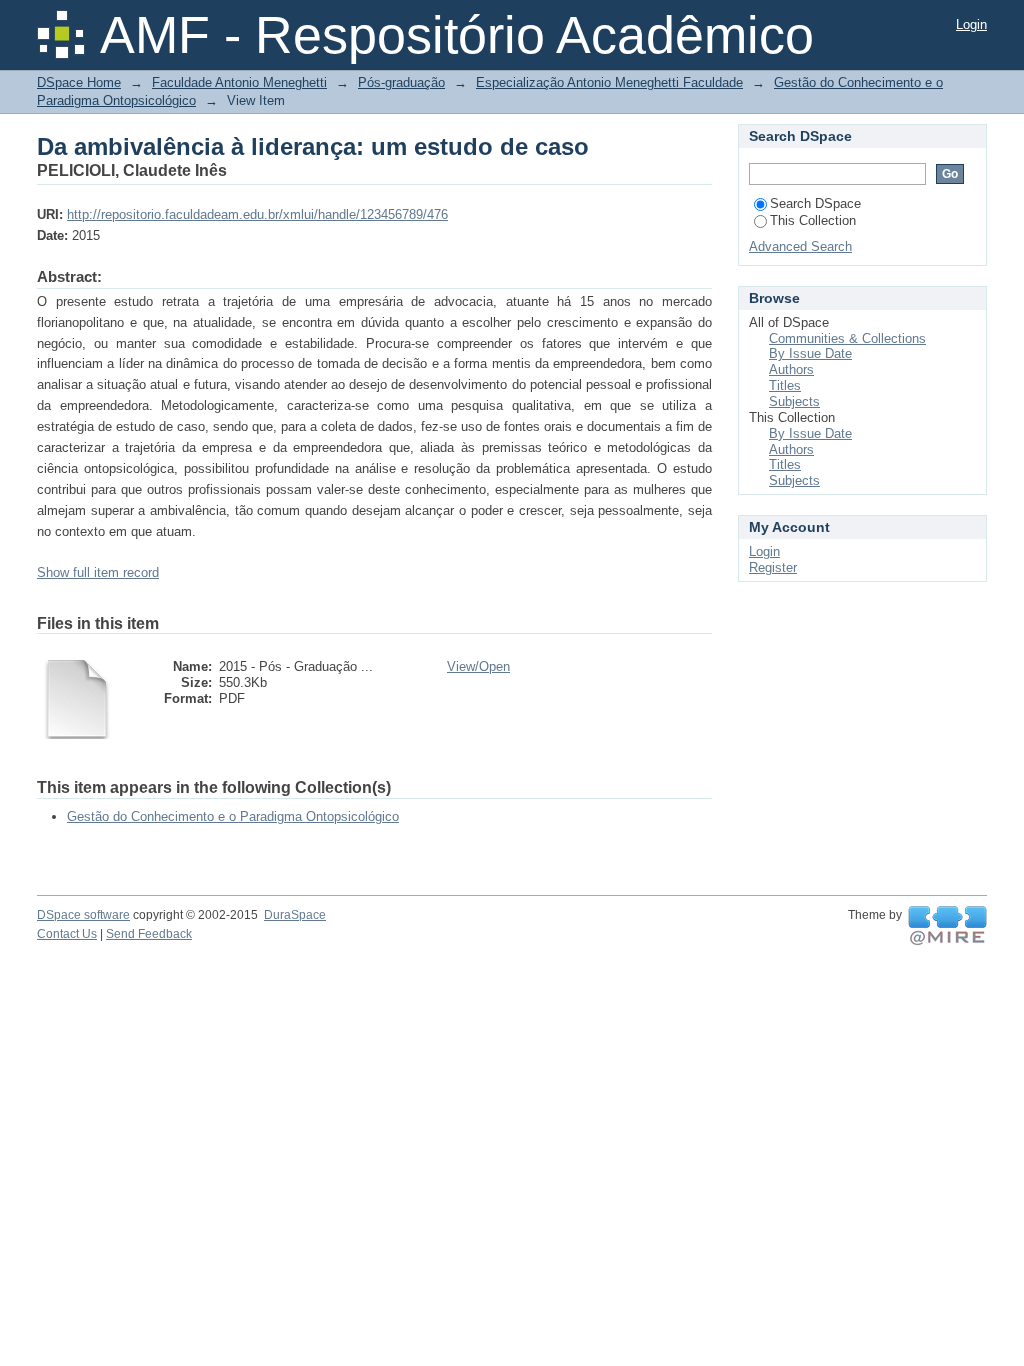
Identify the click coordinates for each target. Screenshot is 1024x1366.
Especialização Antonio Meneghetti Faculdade (609, 82)
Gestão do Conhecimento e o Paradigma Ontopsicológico (233, 816)
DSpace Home (79, 82)
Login (971, 24)
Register (773, 567)
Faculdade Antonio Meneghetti (239, 82)
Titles (785, 385)
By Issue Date (810, 353)
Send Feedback (149, 934)
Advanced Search (800, 246)
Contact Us (67, 934)
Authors (791, 369)
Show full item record (98, 572)
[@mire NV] (947, 926)
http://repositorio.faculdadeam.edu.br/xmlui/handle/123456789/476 (257, 214)
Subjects (794, 401)
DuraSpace (295, 915)
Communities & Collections (847, 338)
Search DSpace (815, 203)
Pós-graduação (401, 82)
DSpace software (83, 915)
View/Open (478, 666)
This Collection (813, 220)
